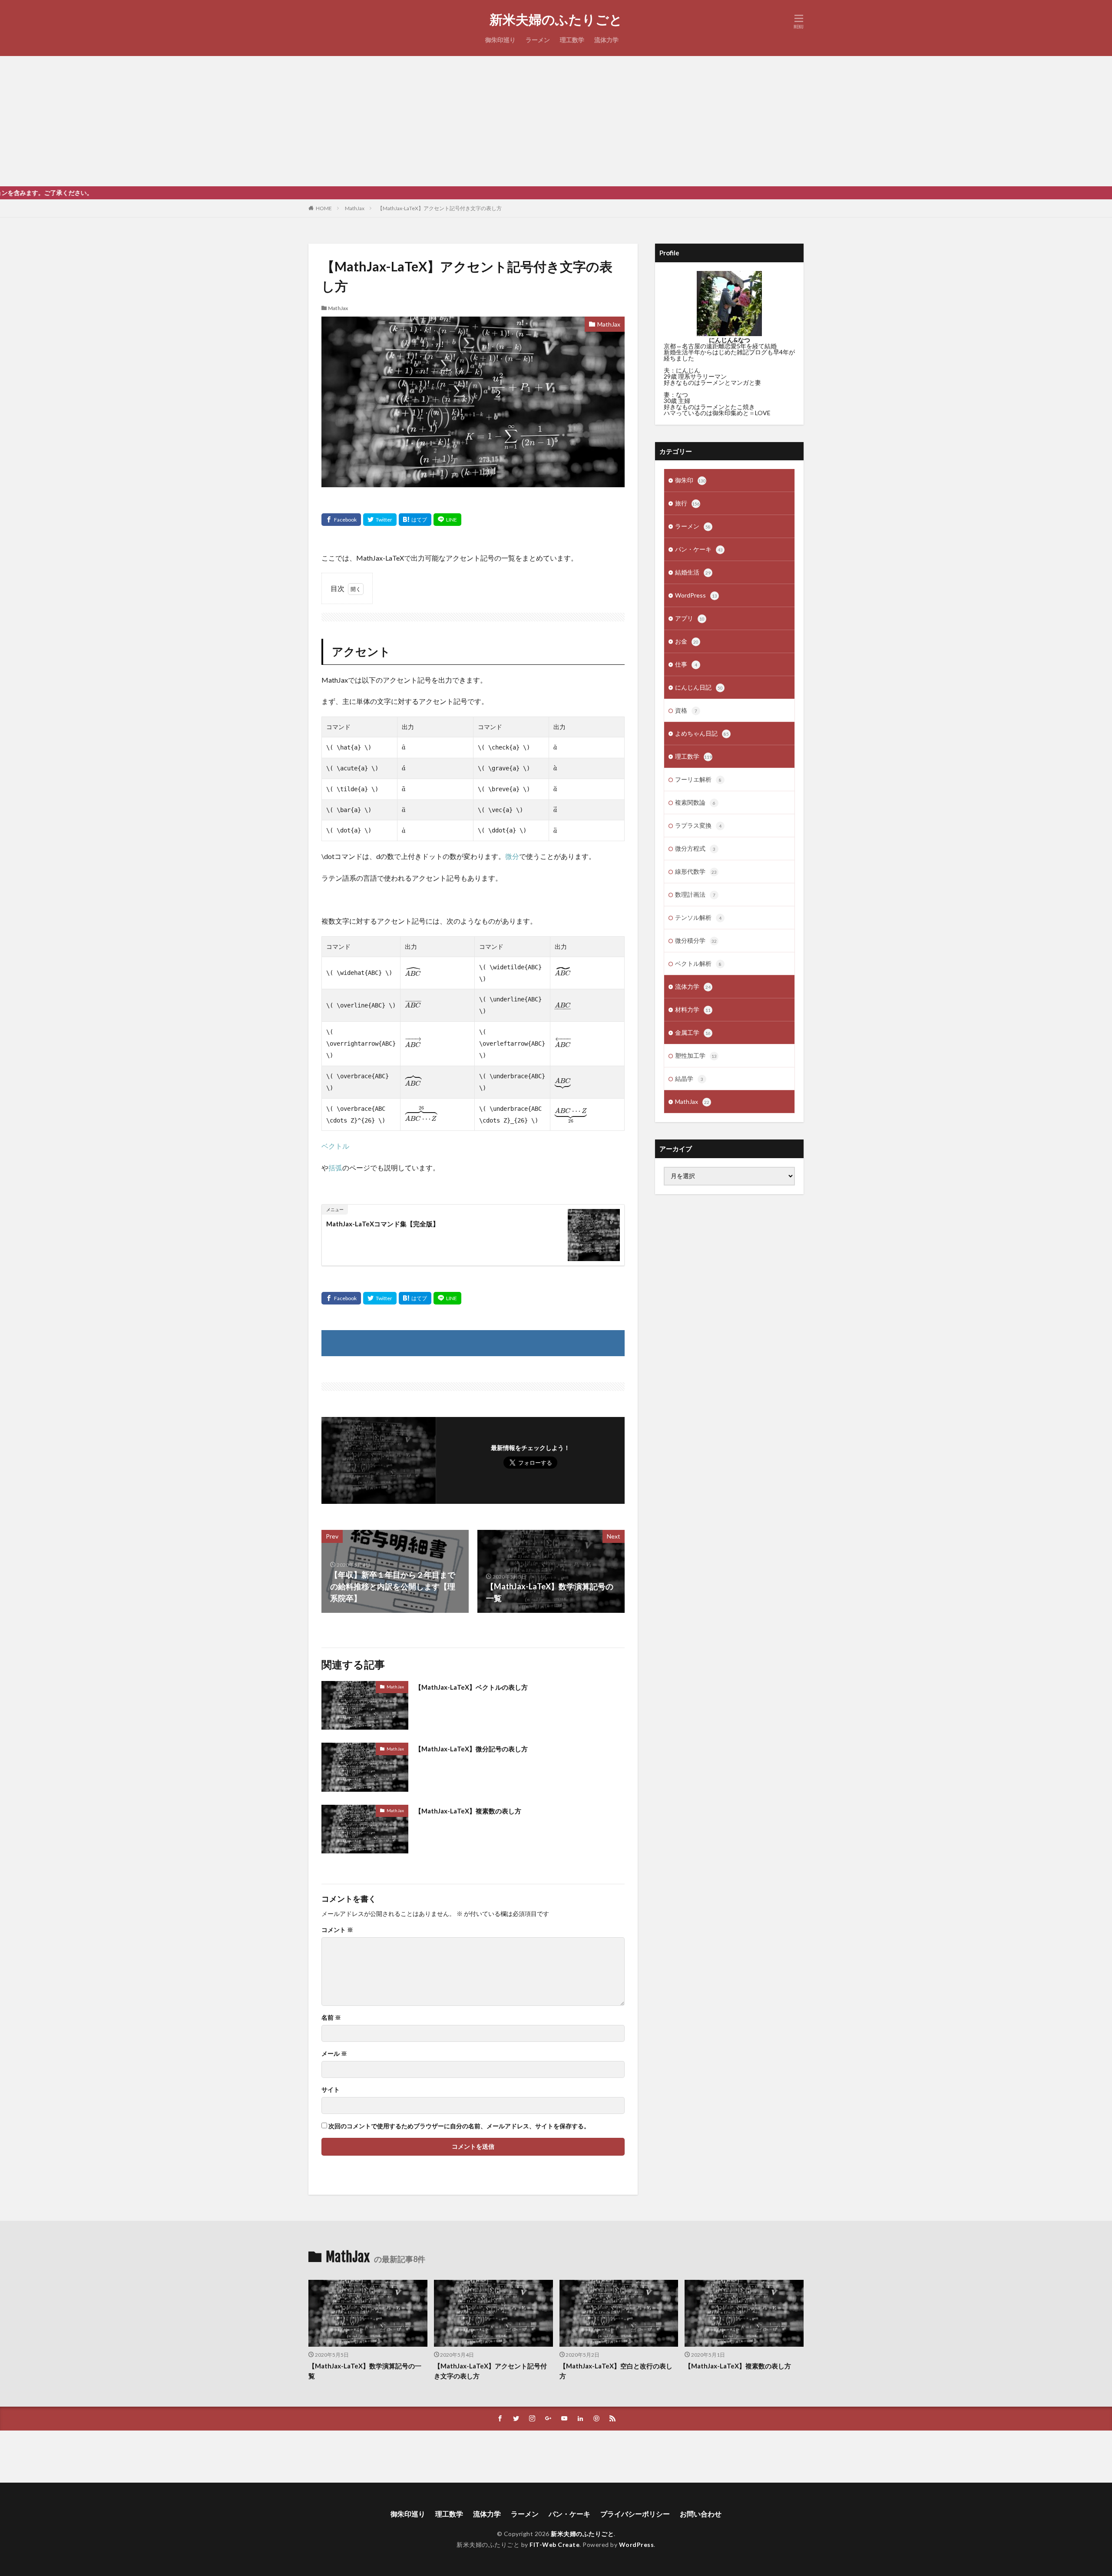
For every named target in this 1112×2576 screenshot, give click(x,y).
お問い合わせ (701, 2514)
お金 (687, 641)
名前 (331, 2018)
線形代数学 (696, 871)
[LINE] (447, 520)
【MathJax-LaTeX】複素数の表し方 (468, 1811)
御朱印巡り (500, 40)
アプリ (690, 618)
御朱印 (690, 480)
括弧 (335, 1167)
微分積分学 (696, 940)
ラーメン (538, 40)
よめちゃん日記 (702, 733)
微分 (512, 856)
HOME (324, 208)
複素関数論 (695, 802)
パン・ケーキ (699, 549)
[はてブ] (415, 520)
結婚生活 (693, 572)
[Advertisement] (556, 121)
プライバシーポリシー (635, 2514)
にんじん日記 (699, 687)
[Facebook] (341, 520)
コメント (337, 1930)
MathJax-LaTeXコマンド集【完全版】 (383, 1224)
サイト (331, 2090)
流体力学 (606, 40)
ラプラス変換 (698, 825)
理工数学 (572, 40)
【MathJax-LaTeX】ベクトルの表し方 (471, 1687)
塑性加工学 (696, 1055)
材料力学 (693, 1009)
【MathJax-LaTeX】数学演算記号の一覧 (365, 2371)
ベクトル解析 (698, 963)
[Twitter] (380, 520)
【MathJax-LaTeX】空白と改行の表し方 (616, 2371)
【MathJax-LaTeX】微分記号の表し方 (471, 1749)
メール (334, 2054)
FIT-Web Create (554, 2545)
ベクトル (335, 1146)
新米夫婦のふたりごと (556, 20)
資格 (686, 710)
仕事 (686, 664)
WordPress (696, 595)
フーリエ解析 (698, 779)
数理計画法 (695, 894)
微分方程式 (695, 848)
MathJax (355, 208)
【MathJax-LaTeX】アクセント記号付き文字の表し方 (440, 208)
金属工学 (693, 1032)
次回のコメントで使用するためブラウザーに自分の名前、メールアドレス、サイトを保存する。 (459, 2126)
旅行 (687, 503)
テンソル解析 (698, 917)
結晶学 (689, 1078)
